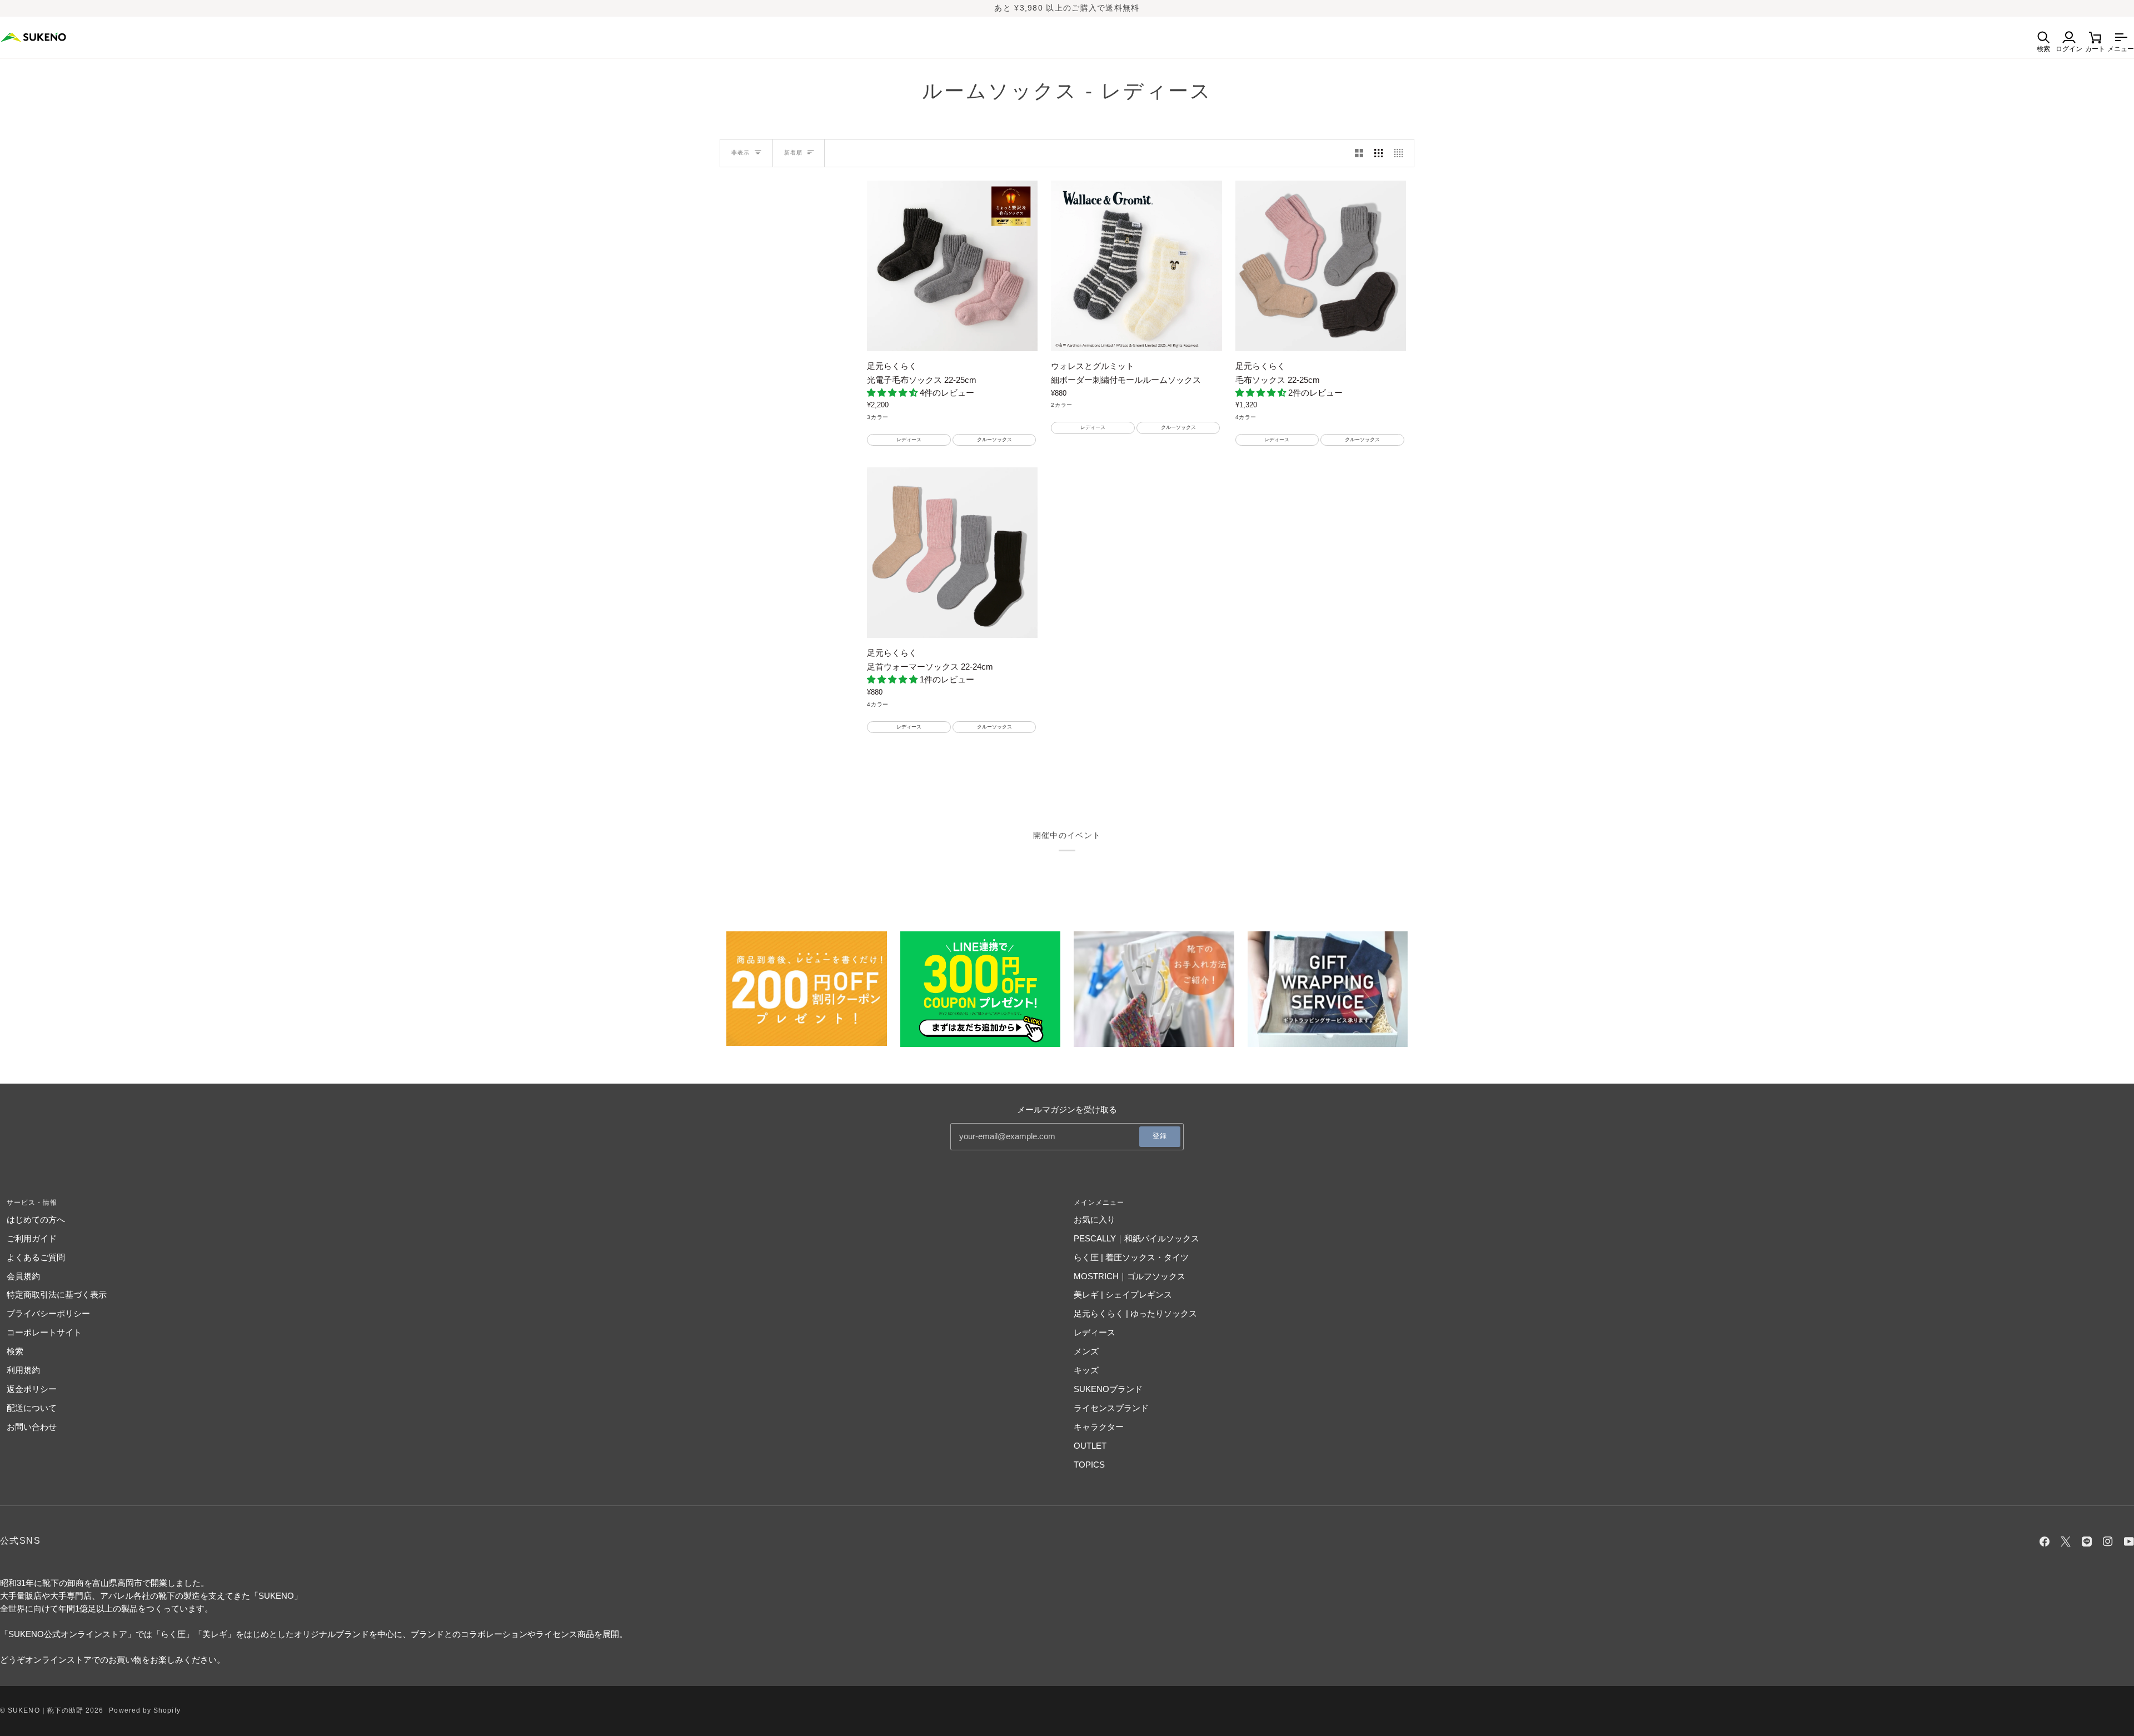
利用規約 (23, 1370)
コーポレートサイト (44, 1332)
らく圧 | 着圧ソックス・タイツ (1131, 1257)
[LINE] (2087, 1542)
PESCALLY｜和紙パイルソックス (1136, 1238)
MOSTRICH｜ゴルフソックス (1130, 1276)
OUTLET (1090, 1446)
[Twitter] (2066, 1542)
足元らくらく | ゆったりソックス (1135, 1313)
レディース (1095, 1332)
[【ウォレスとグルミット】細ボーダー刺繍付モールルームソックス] (1136, 266)
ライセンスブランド (1111, 1408)
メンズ (1086, 1351)
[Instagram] (2108, 1542)
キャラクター (1099, 1427)
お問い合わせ (32, 1427)
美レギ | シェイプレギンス (1123, 1294)
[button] (893, 393)
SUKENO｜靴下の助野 (46, 1710)
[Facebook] (2045, 1542)
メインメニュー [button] (1099, 1203)
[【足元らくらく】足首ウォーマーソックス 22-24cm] (952, 553)
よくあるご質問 (36, 1257)
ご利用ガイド (32, 1238)
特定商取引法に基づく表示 (57, 1294)
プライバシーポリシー (48, 1313)
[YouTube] (2129, 1542)
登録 (1160, 1136)
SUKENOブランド (1108, 1389)
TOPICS (1089, 1465)
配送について (32, 1408)
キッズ (1086, 1370)
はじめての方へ (36, 1219)
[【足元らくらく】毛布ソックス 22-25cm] (1321, 266)
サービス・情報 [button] (32, 1203)
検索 (15, 1351)
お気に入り (1095, 1219)
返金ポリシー (32, 1389)
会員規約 (23, 1276)
